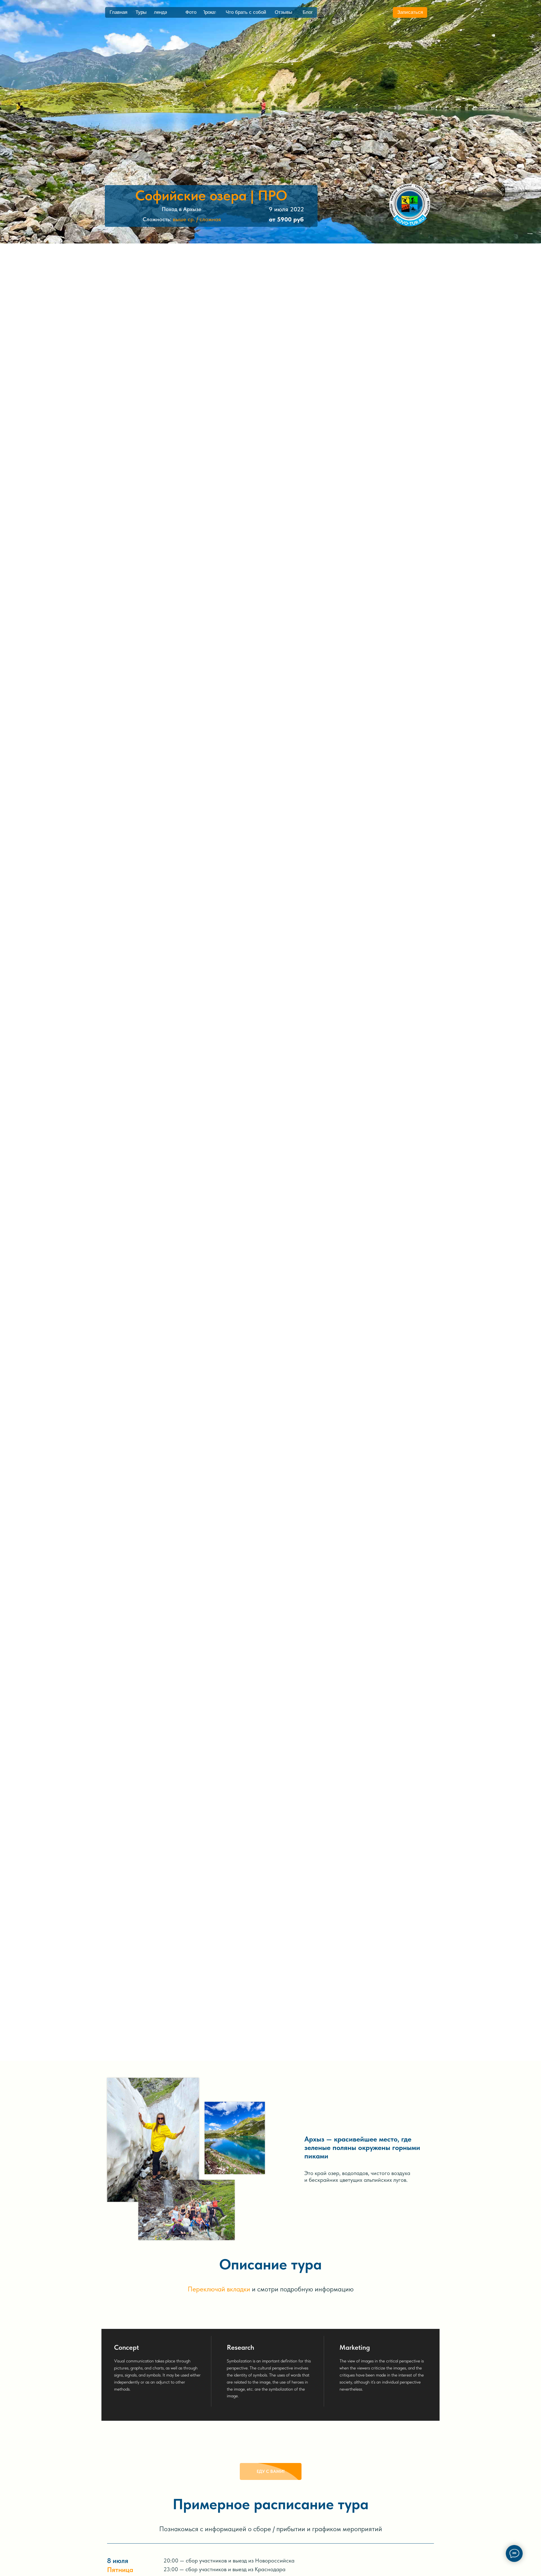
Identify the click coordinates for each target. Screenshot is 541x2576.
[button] (410, 12)
